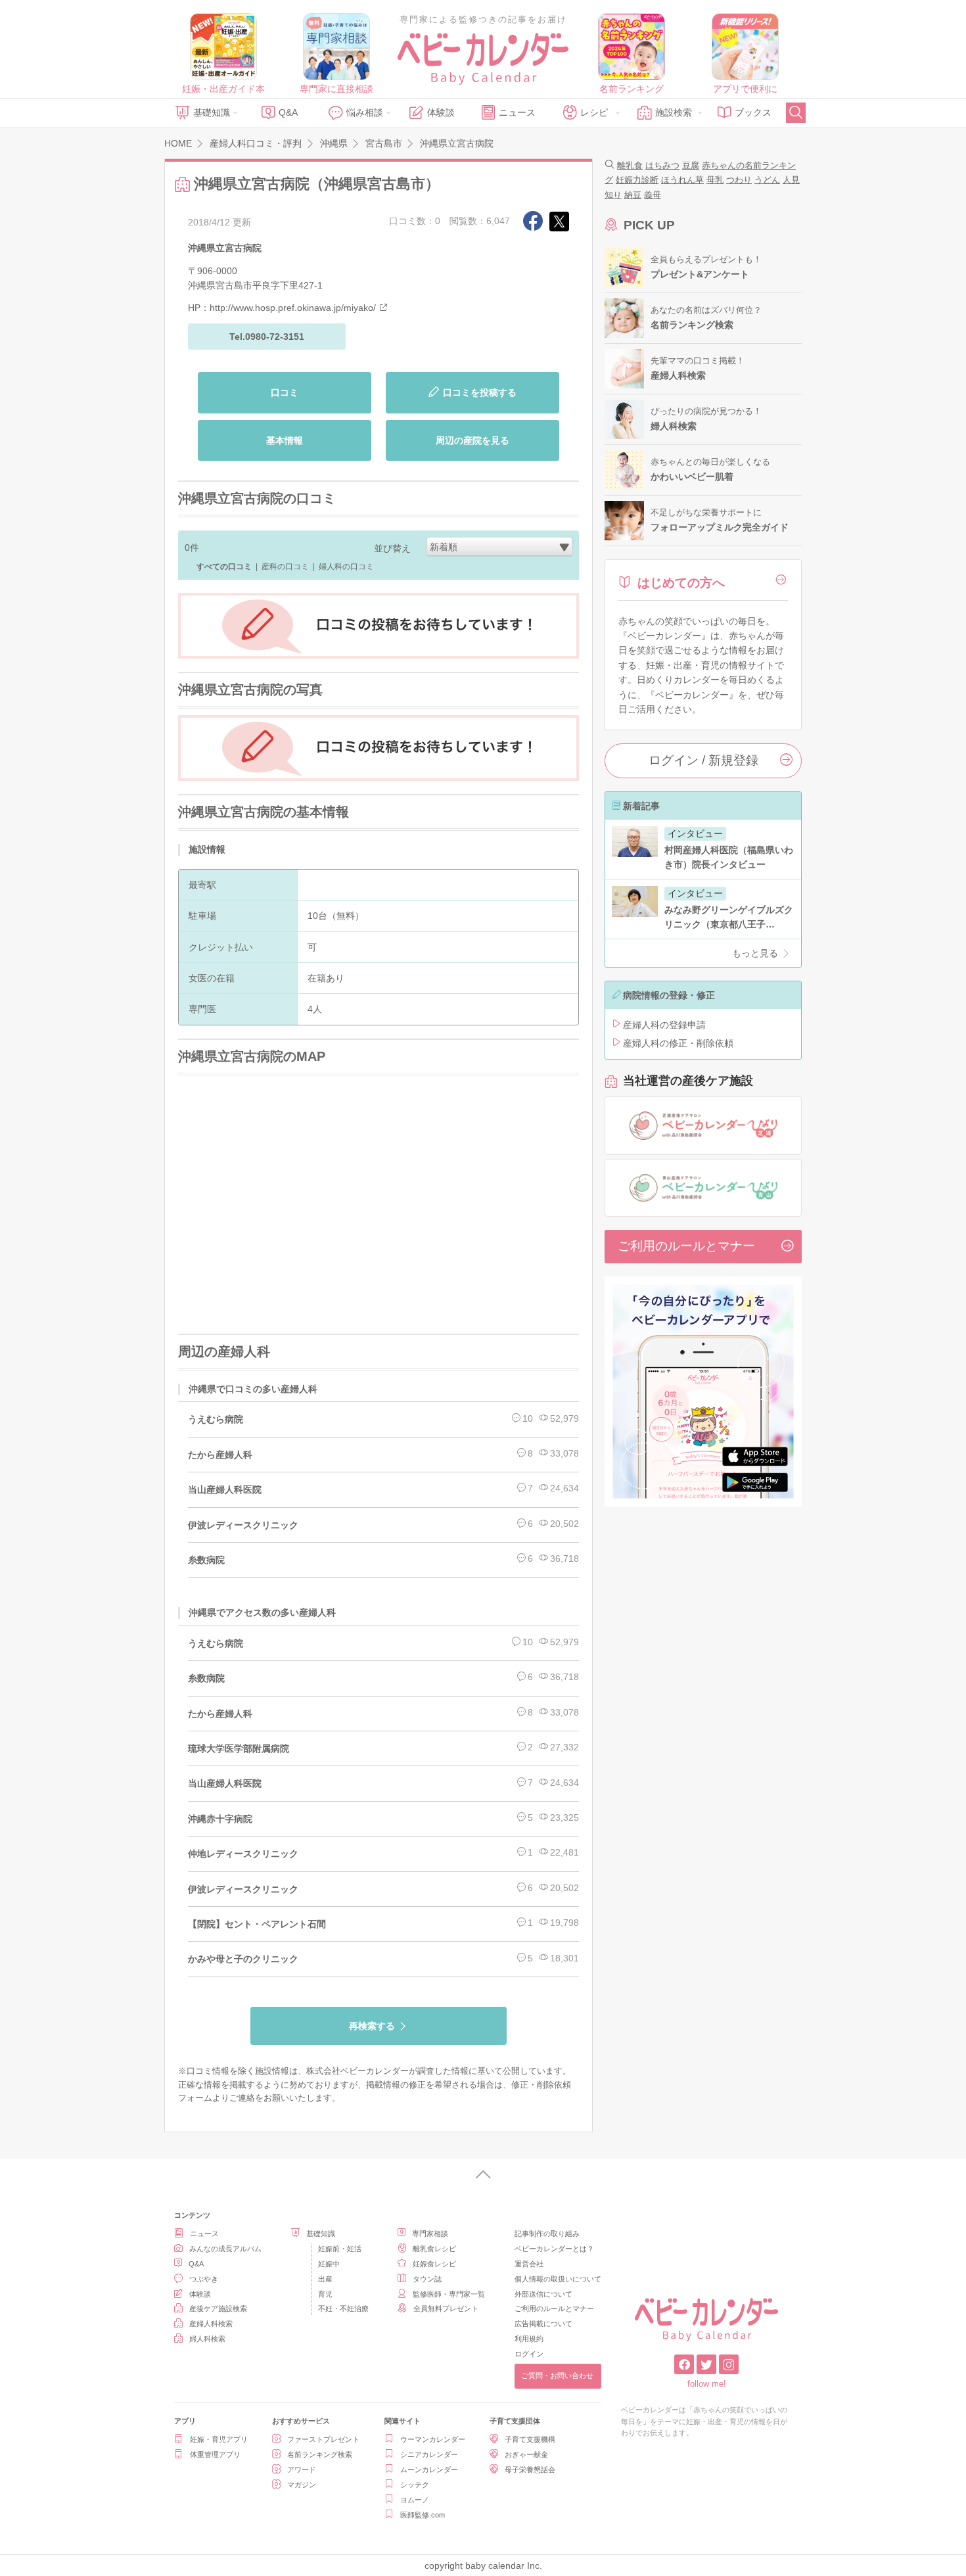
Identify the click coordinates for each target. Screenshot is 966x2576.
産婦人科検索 (211, 2324)
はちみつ (662, 165)
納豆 (633, 195)
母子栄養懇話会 (530, 2470)
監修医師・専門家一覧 (449, 2294)
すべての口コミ (224, 567)
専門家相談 (430, 2234)
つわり (739, 180)
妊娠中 (329, 2264)
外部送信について (543, 2294)
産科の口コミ (285, 567)
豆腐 (691, 165)
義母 (653, 195)
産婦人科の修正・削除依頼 (678, 1043)
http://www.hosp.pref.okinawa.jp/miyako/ (293, 308)
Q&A (288, 112)
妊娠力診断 (637, 180)
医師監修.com (423, 2515)
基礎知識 (212, 112)
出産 (325, 2279)
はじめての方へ (681, 583)
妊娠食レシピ (434, 2264)
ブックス (753, 112)
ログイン (529, 2354)
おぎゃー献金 (526, 2454)
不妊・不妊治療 (343, 2308)
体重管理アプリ (215, 2454)
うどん (767, 180)
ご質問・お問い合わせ (557, 2376)
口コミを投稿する (480, 392)
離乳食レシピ (434, 2249)
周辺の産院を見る (472, 440)
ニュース (517, 112)
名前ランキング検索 (320, 2454)
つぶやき (204, 2279)
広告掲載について (543, 2324)
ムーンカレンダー (429, 2470)
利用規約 (529, 2339)
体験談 (441, 112)
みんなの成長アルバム (225, 2249)
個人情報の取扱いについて (558, 2279)
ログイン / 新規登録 (703, 760)
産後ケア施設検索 (218, 2308)
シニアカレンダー (429, 2454)
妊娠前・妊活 (340, 2249)
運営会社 (529, 2264)
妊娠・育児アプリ (219, 2439)
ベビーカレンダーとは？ (554, 2249)
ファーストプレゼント (323, 2439)
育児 (325, 2294)
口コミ (285, 392)
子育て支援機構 (530, 2439)
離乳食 (630, 165)
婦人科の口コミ (346, 567)
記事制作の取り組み (547, 2234)
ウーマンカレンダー (433, 2439)
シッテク (415, 2485)
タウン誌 (427, 2279)
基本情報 (285, 440)
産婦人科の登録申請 (664, 1025)
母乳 (715, 180)
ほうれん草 (682, 180)
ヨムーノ (415, 2500)
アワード (302, 2470)
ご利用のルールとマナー (686, 1246)
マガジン (302, 2485)
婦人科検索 (207, 2339)
